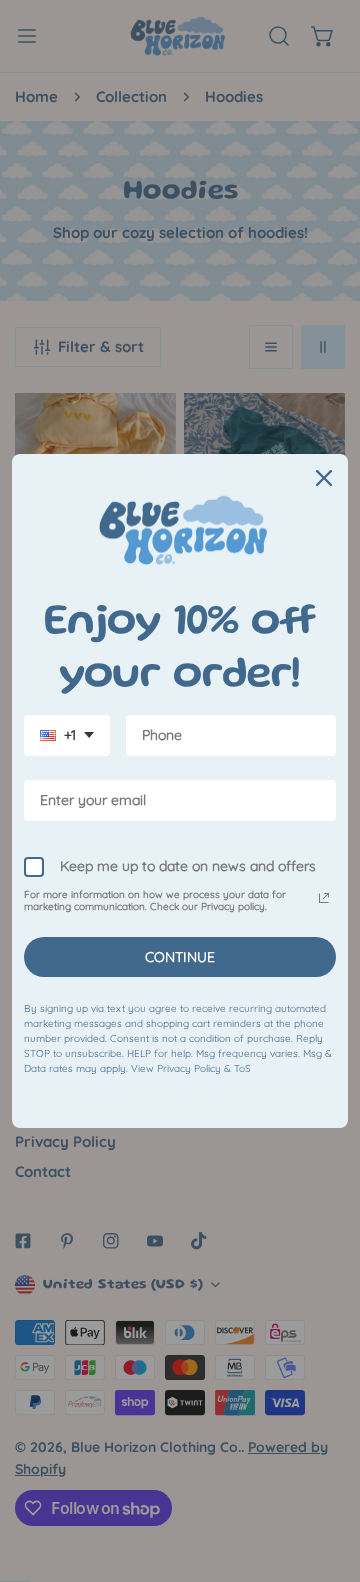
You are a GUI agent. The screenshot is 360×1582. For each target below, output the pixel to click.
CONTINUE (180, 957)
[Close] (324, 478)
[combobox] (67, 735)
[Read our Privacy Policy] (324, 898)
